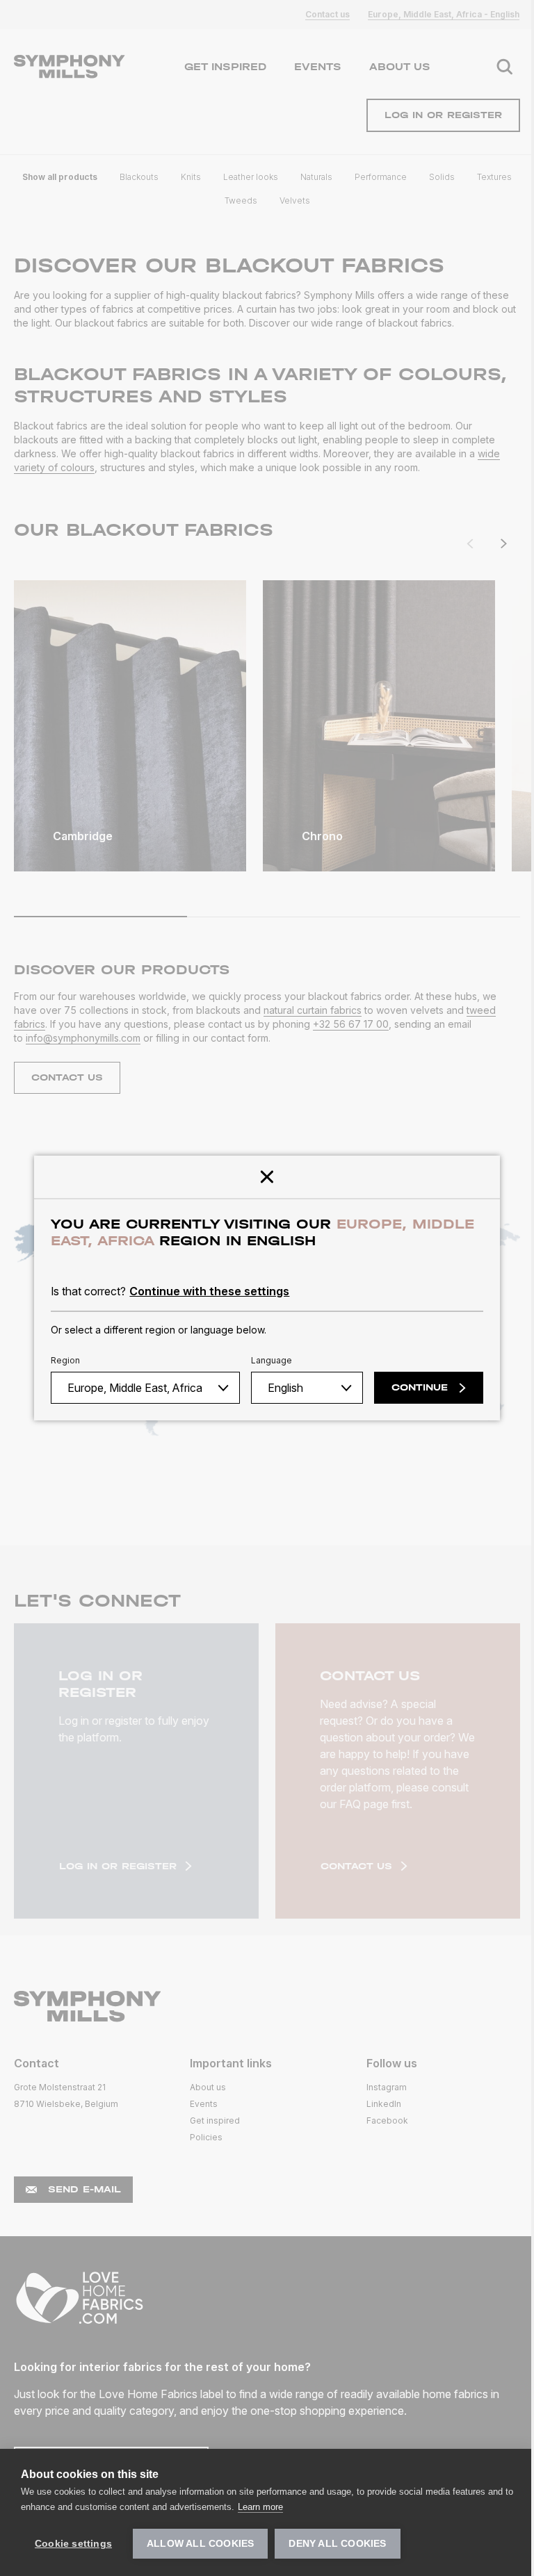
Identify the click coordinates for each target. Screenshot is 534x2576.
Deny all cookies (337, 2544)
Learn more (260, 2507)
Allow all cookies (200, 2544)
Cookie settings (73, 2544)
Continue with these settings (209, 1291)
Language (272, 1360)
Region (65, 1360)
